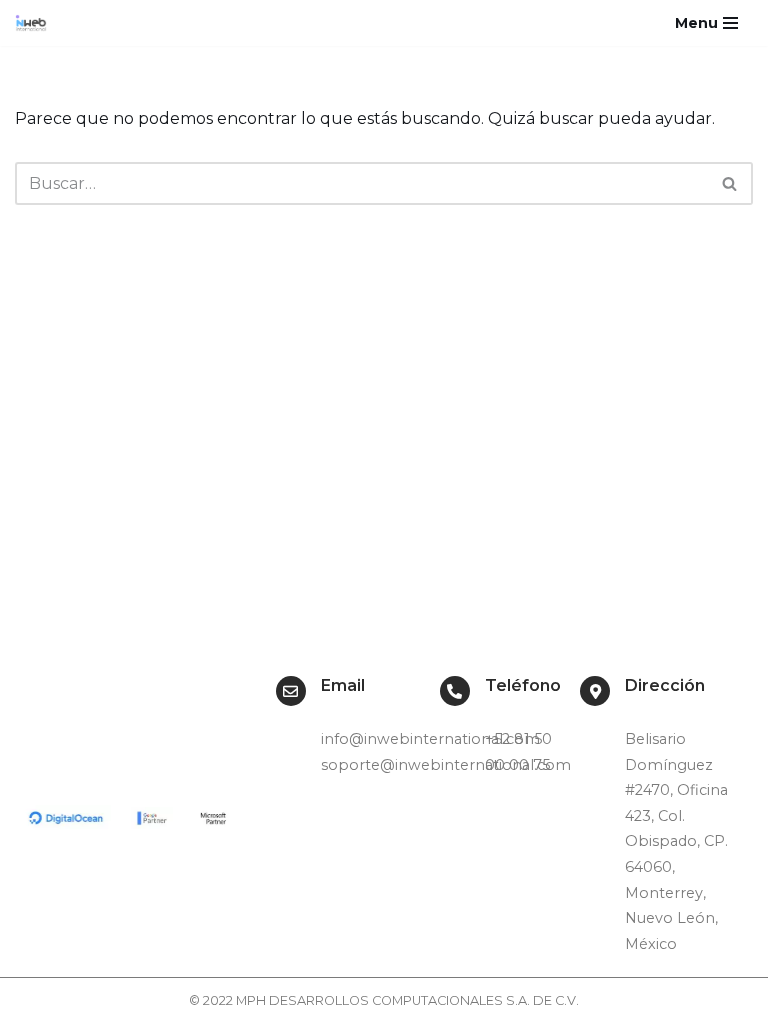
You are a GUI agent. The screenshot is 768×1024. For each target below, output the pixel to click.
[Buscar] (730, 183)
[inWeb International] (36, 23)
